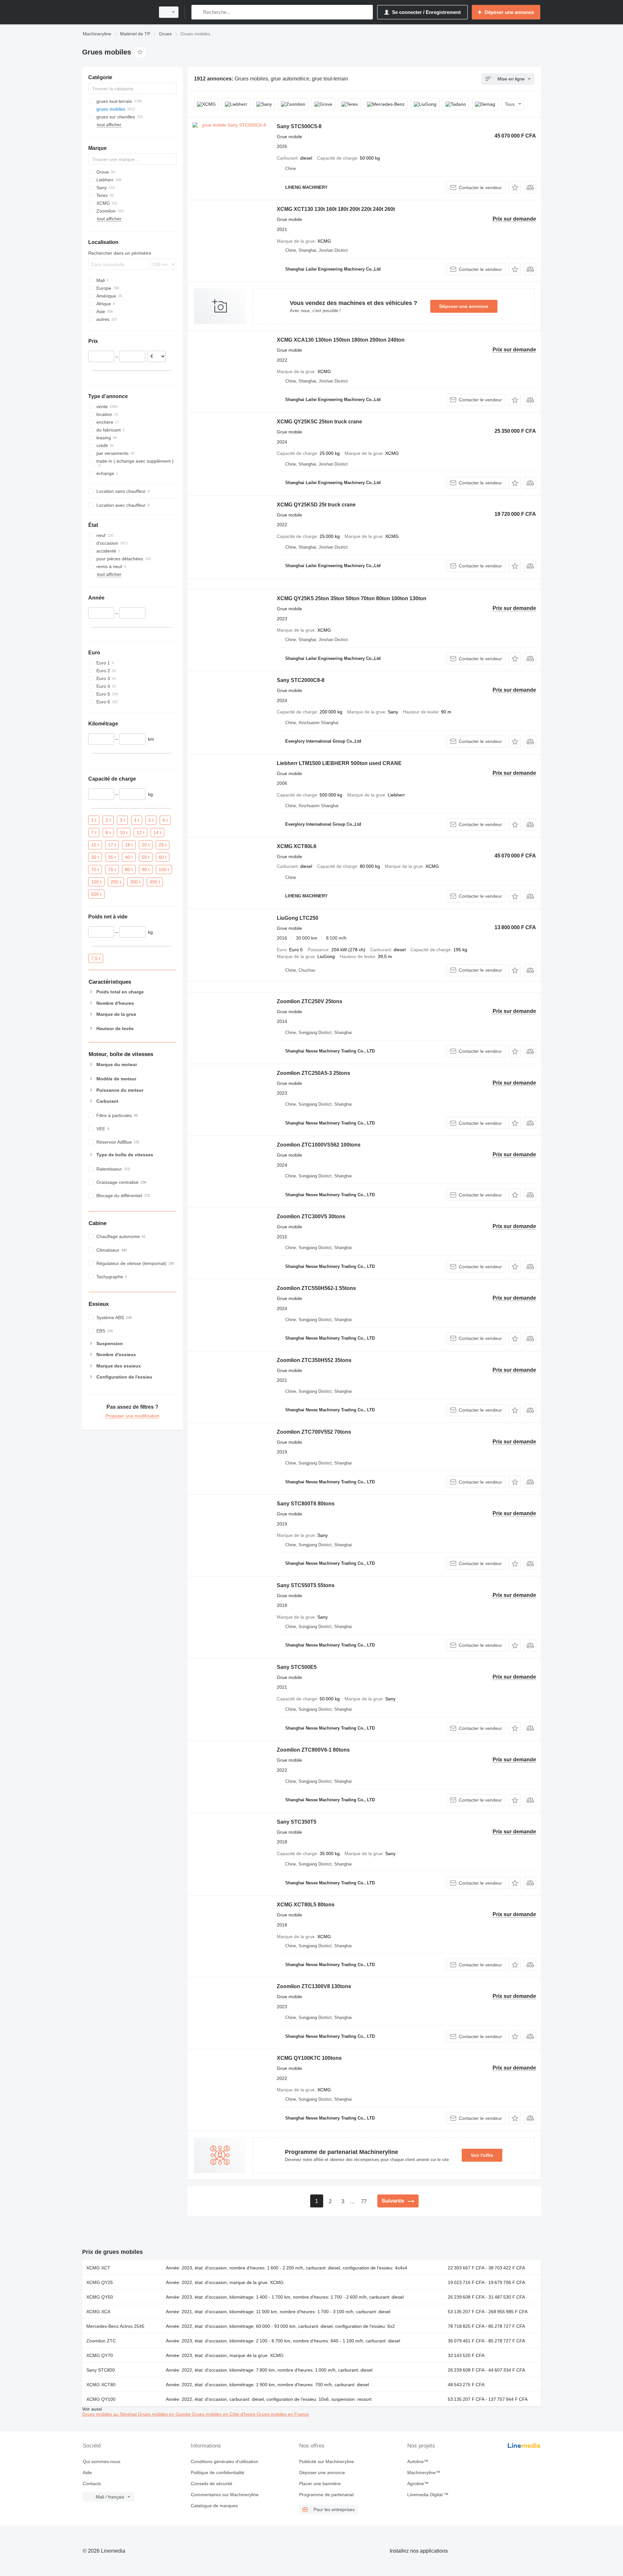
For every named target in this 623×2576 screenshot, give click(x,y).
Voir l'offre (482, 2155)
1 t (94, 820)
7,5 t (96, 958)
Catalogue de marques (214, 2506)
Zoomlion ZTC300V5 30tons (311, 1216)
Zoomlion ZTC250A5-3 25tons (313, 1073)
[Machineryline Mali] (117, 12)
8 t (108, 832)
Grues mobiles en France (283, 2414)
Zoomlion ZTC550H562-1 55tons (316, 1288)
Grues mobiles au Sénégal (110, 2414)
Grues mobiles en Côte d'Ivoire (224, 2414)
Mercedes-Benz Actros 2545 (115, 2326)
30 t (95, 857)
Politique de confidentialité (218, 2473)
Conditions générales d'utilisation (225, 2461)
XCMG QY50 (100, 2297)
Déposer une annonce (464, 306)
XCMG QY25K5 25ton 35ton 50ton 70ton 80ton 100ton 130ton (352, 598)
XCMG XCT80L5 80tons (306, 1905)
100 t (164, 869)
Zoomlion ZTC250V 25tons (310, 1001)
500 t (96, 894)
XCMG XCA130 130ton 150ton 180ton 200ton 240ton (341, 340)
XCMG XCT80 (101, 2385)
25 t (163, 844)
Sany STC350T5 (297, 1822)
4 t (137, 820)
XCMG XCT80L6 (297, 846)
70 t (95, 869)
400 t (155, 881)
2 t (108, 820)
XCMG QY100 (101, 2399)
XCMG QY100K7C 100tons (309, 2058)
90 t (146, 869)
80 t (129, 869)
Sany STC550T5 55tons (306, 1585)
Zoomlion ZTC (101, 2341)
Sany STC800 (101, 2370)
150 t (96, 881)
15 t (95, 844)
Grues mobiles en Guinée (165, 2414)
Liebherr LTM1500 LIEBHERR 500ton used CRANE (339, 763)
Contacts (92, 2484)
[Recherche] (198, 12)
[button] (515, 187)
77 (364, 2201)
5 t (151, 820)
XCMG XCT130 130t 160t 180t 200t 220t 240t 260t (336, 209)
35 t (112, 857)
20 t (146, 844)
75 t (112, 869)
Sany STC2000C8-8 (301, 680)
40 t (129, 857)
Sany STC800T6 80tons (306, 1504)
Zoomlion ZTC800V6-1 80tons (313, 1750)
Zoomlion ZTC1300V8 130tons (314, 1986)
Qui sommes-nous (102, 2461)
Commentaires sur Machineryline (225, 2495)
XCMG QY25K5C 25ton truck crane (319, 422)
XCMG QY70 (100, 2355)
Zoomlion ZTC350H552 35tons (314, 1360)
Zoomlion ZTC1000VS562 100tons (319, 1145)
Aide (87, 2473)
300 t (135, 881)
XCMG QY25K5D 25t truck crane (316, 505)
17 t (112, 844)
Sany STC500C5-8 (299, 126)
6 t (165, 820)
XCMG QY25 (100, 2282)
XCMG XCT (98, 2268)
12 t (140, 832)
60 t (163, 857)
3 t (122, 820)
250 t (116, 881)
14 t (157, 832)
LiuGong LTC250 (298, 918)
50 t (146, 857)
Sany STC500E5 (297, 1667)
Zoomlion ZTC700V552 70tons (314, 1432)
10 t (124, 832)
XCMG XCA (98, 2312)
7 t (94, 832)
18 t (129, 844)
